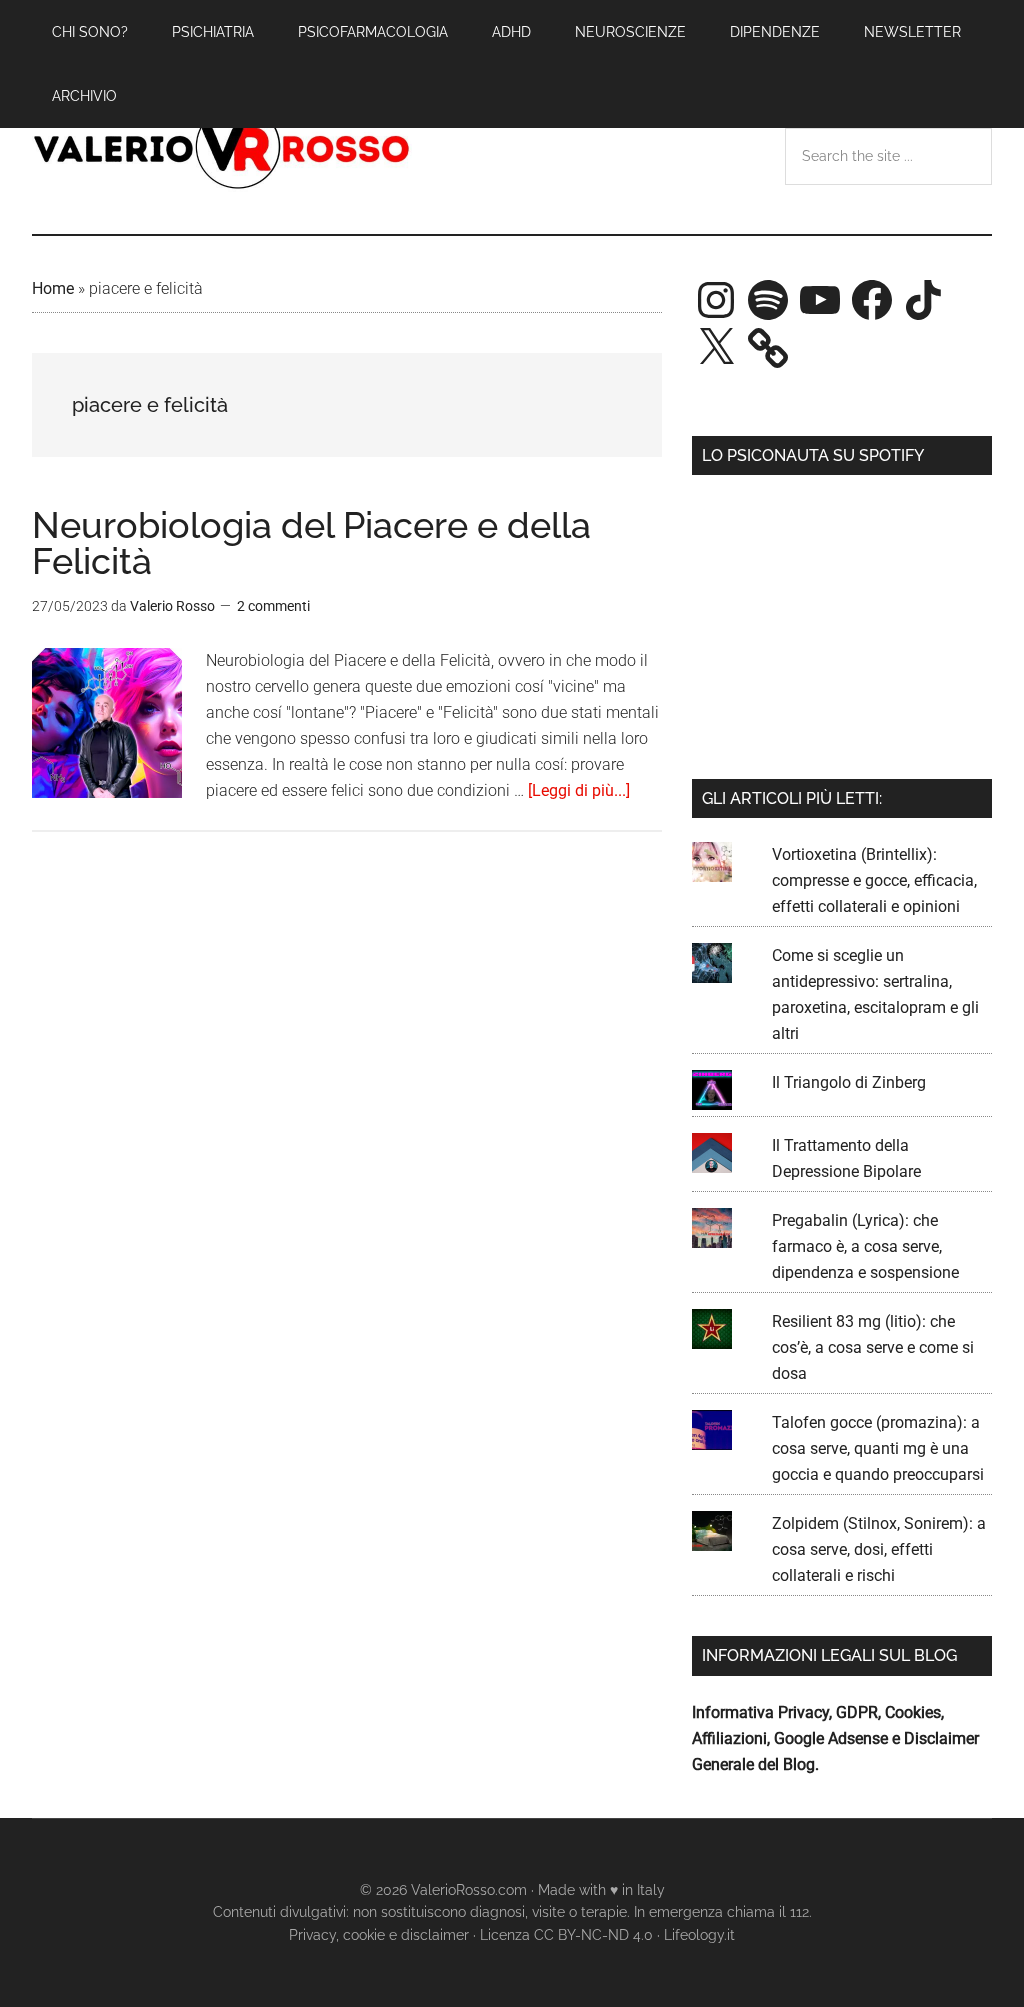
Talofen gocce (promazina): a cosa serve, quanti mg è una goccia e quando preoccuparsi (878, 1448)
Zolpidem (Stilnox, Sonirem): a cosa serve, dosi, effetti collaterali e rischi (879, 1549)
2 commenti (273, 606)
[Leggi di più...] (579, 790)
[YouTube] (820, 300)
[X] (716, 348)
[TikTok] (924, 300)
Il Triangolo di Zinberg (849, 1082)
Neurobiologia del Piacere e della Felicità (311, 543)
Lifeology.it (699, 1935)
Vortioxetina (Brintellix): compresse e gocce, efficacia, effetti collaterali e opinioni (874, 880)
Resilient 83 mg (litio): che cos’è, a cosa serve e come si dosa (873, 1347)
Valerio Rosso (222, 149)
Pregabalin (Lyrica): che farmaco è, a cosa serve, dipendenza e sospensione (865, 1246)
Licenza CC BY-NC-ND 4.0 (566, 1935)
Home (53, 288)
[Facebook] (872, 300)
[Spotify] (768, 300)
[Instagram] (716, 300)
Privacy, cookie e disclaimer (379, 1935)
